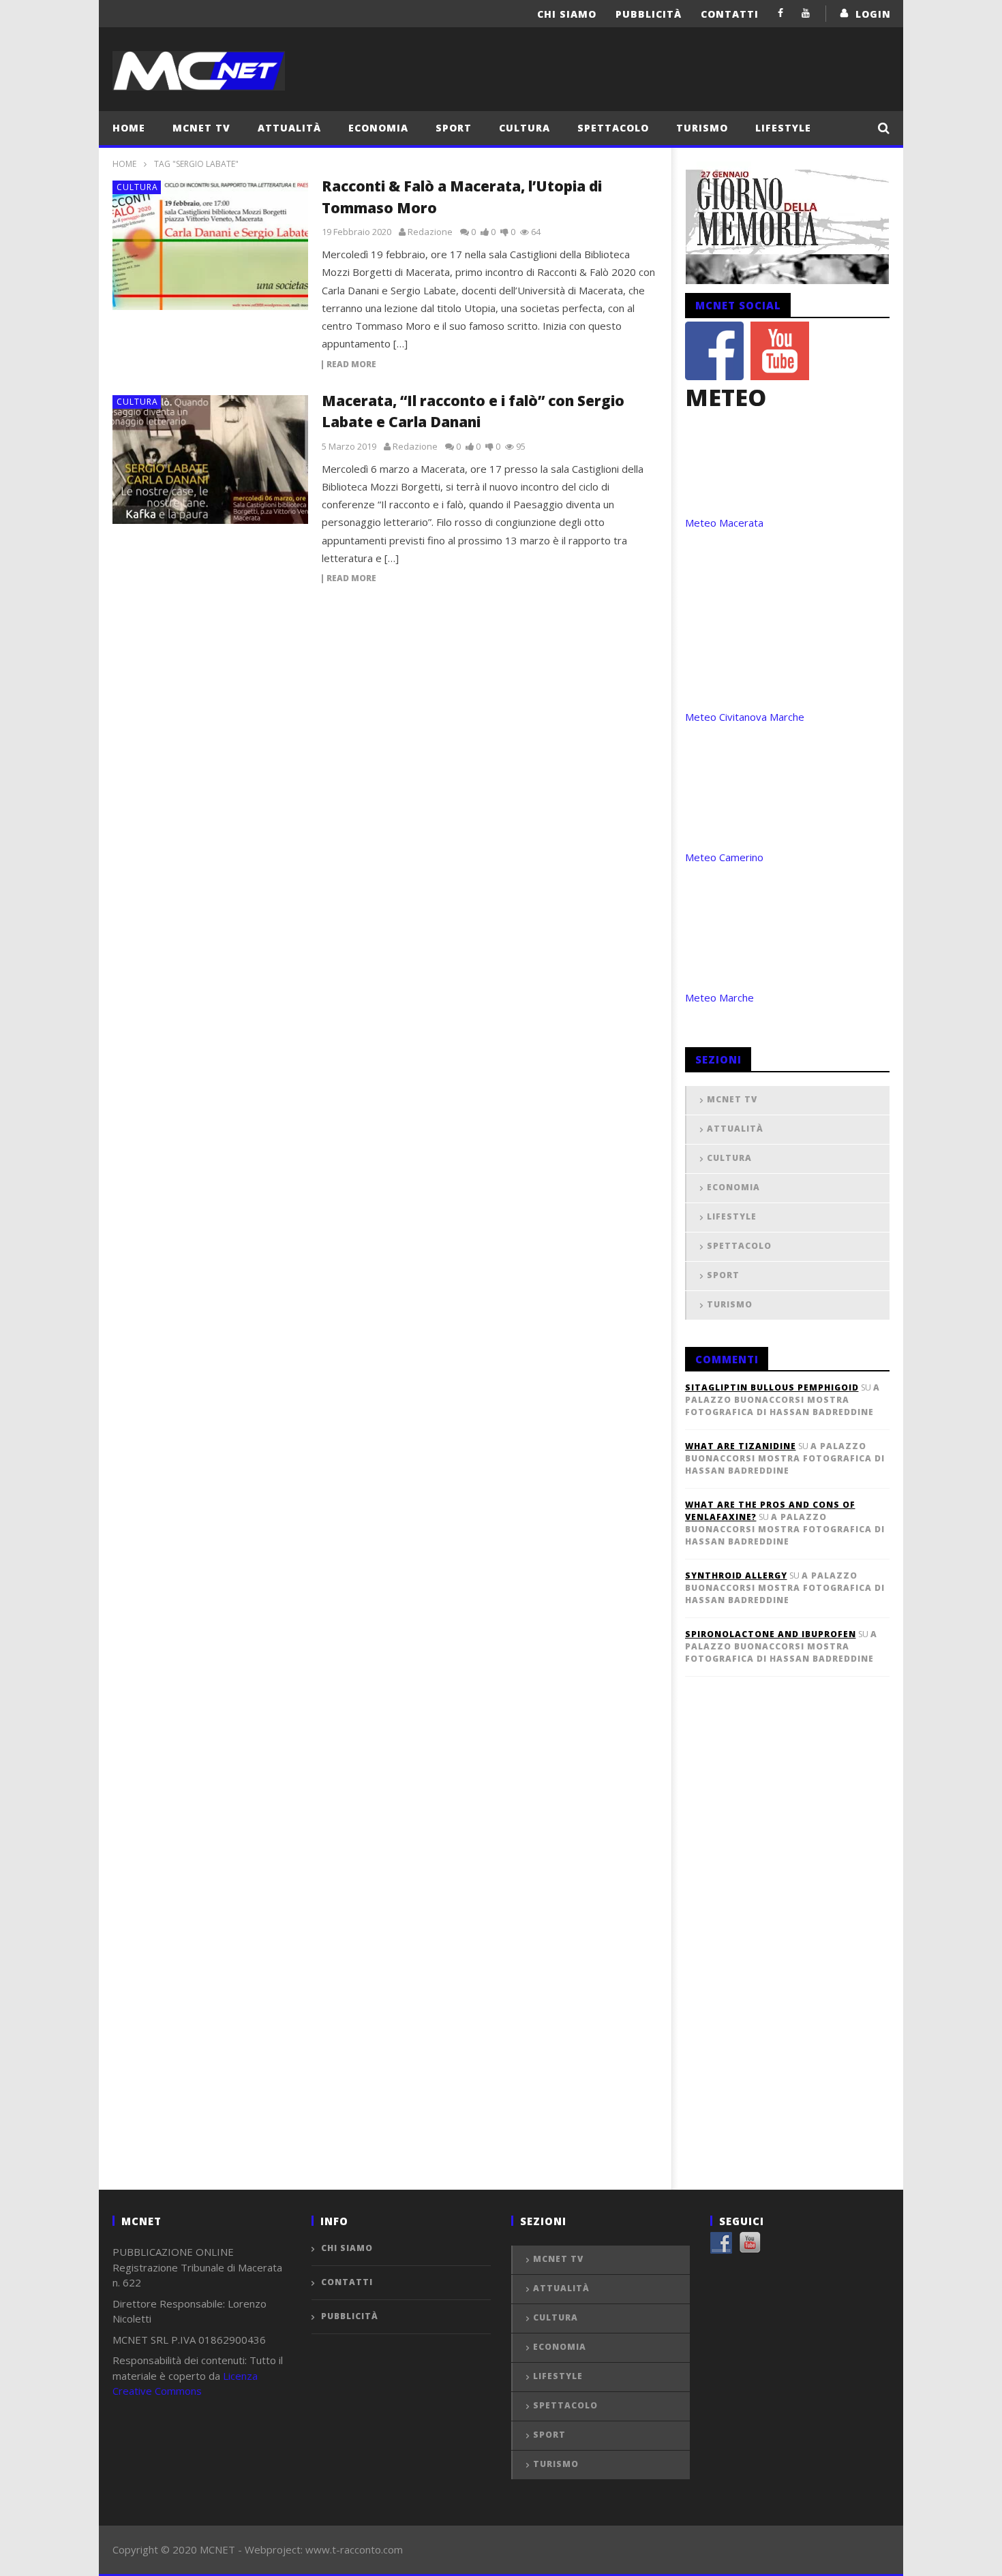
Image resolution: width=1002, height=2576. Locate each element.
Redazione (430, 232)
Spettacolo (613, 128)
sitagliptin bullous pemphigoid (772, 1387)
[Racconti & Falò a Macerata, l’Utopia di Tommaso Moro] (211, 245)
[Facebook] (781, 13)
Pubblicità (649, 14)
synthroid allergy (736, 1576)
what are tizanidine (741, 1446)
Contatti (730, 14)
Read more (351, 365)
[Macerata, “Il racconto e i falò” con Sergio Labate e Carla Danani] (211, 460)
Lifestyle (783, 128)
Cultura (525, 128)
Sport (454, 128)
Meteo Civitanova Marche (745, 717)
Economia (378, 128)
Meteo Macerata (724, 523)
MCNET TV (201, 128)
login (873, 14)
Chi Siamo (567, 14)
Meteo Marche (719, 997)
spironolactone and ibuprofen (771, 1634)
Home (129, 128)
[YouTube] (806, 13)
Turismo (702, 128)
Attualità (289, 128)
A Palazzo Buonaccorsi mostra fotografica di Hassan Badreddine (783, 1400)
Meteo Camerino (724, 857)
